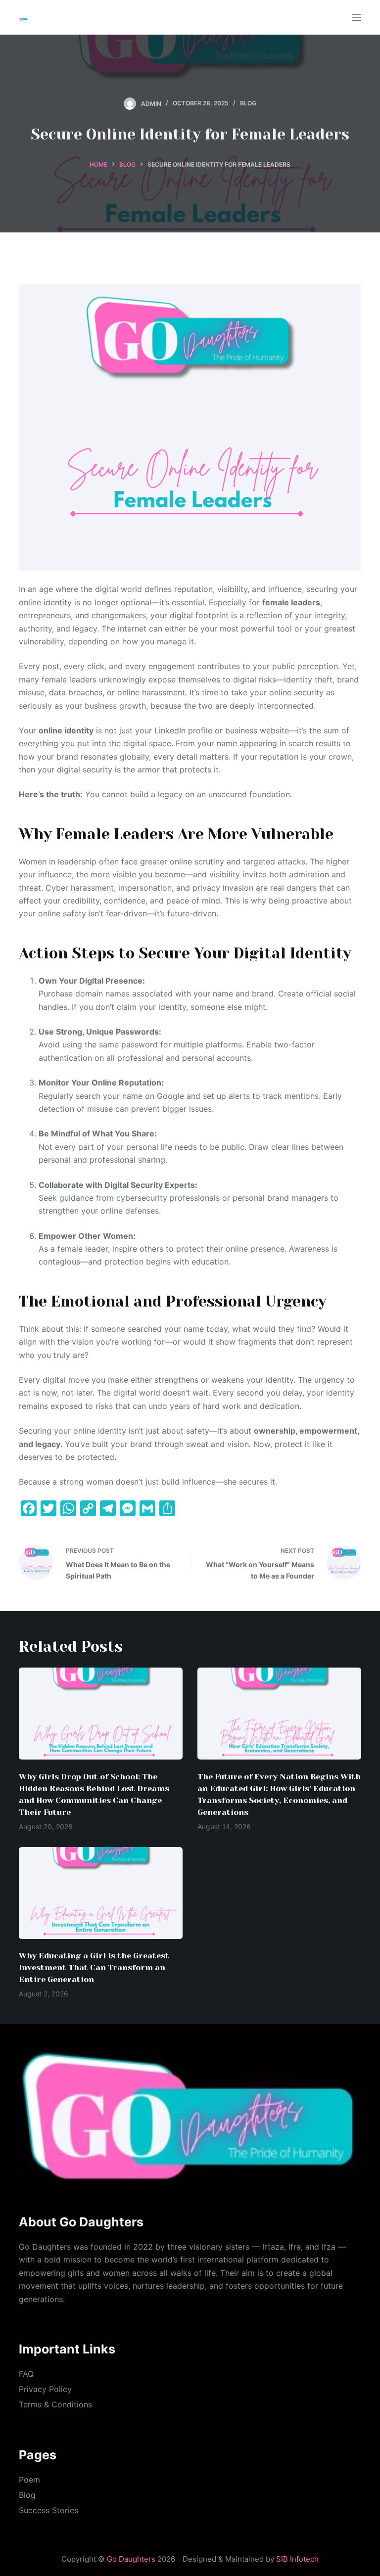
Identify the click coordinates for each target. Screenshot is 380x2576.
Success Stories (48, 2510)
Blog (248, 103)
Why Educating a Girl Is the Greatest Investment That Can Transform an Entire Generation (94, 1967)
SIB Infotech (297, 2559)
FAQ (26, 2374)
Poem (29, 2480)
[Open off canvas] (357, 17)
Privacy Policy (45, 2389)
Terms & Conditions (55, 2404)
